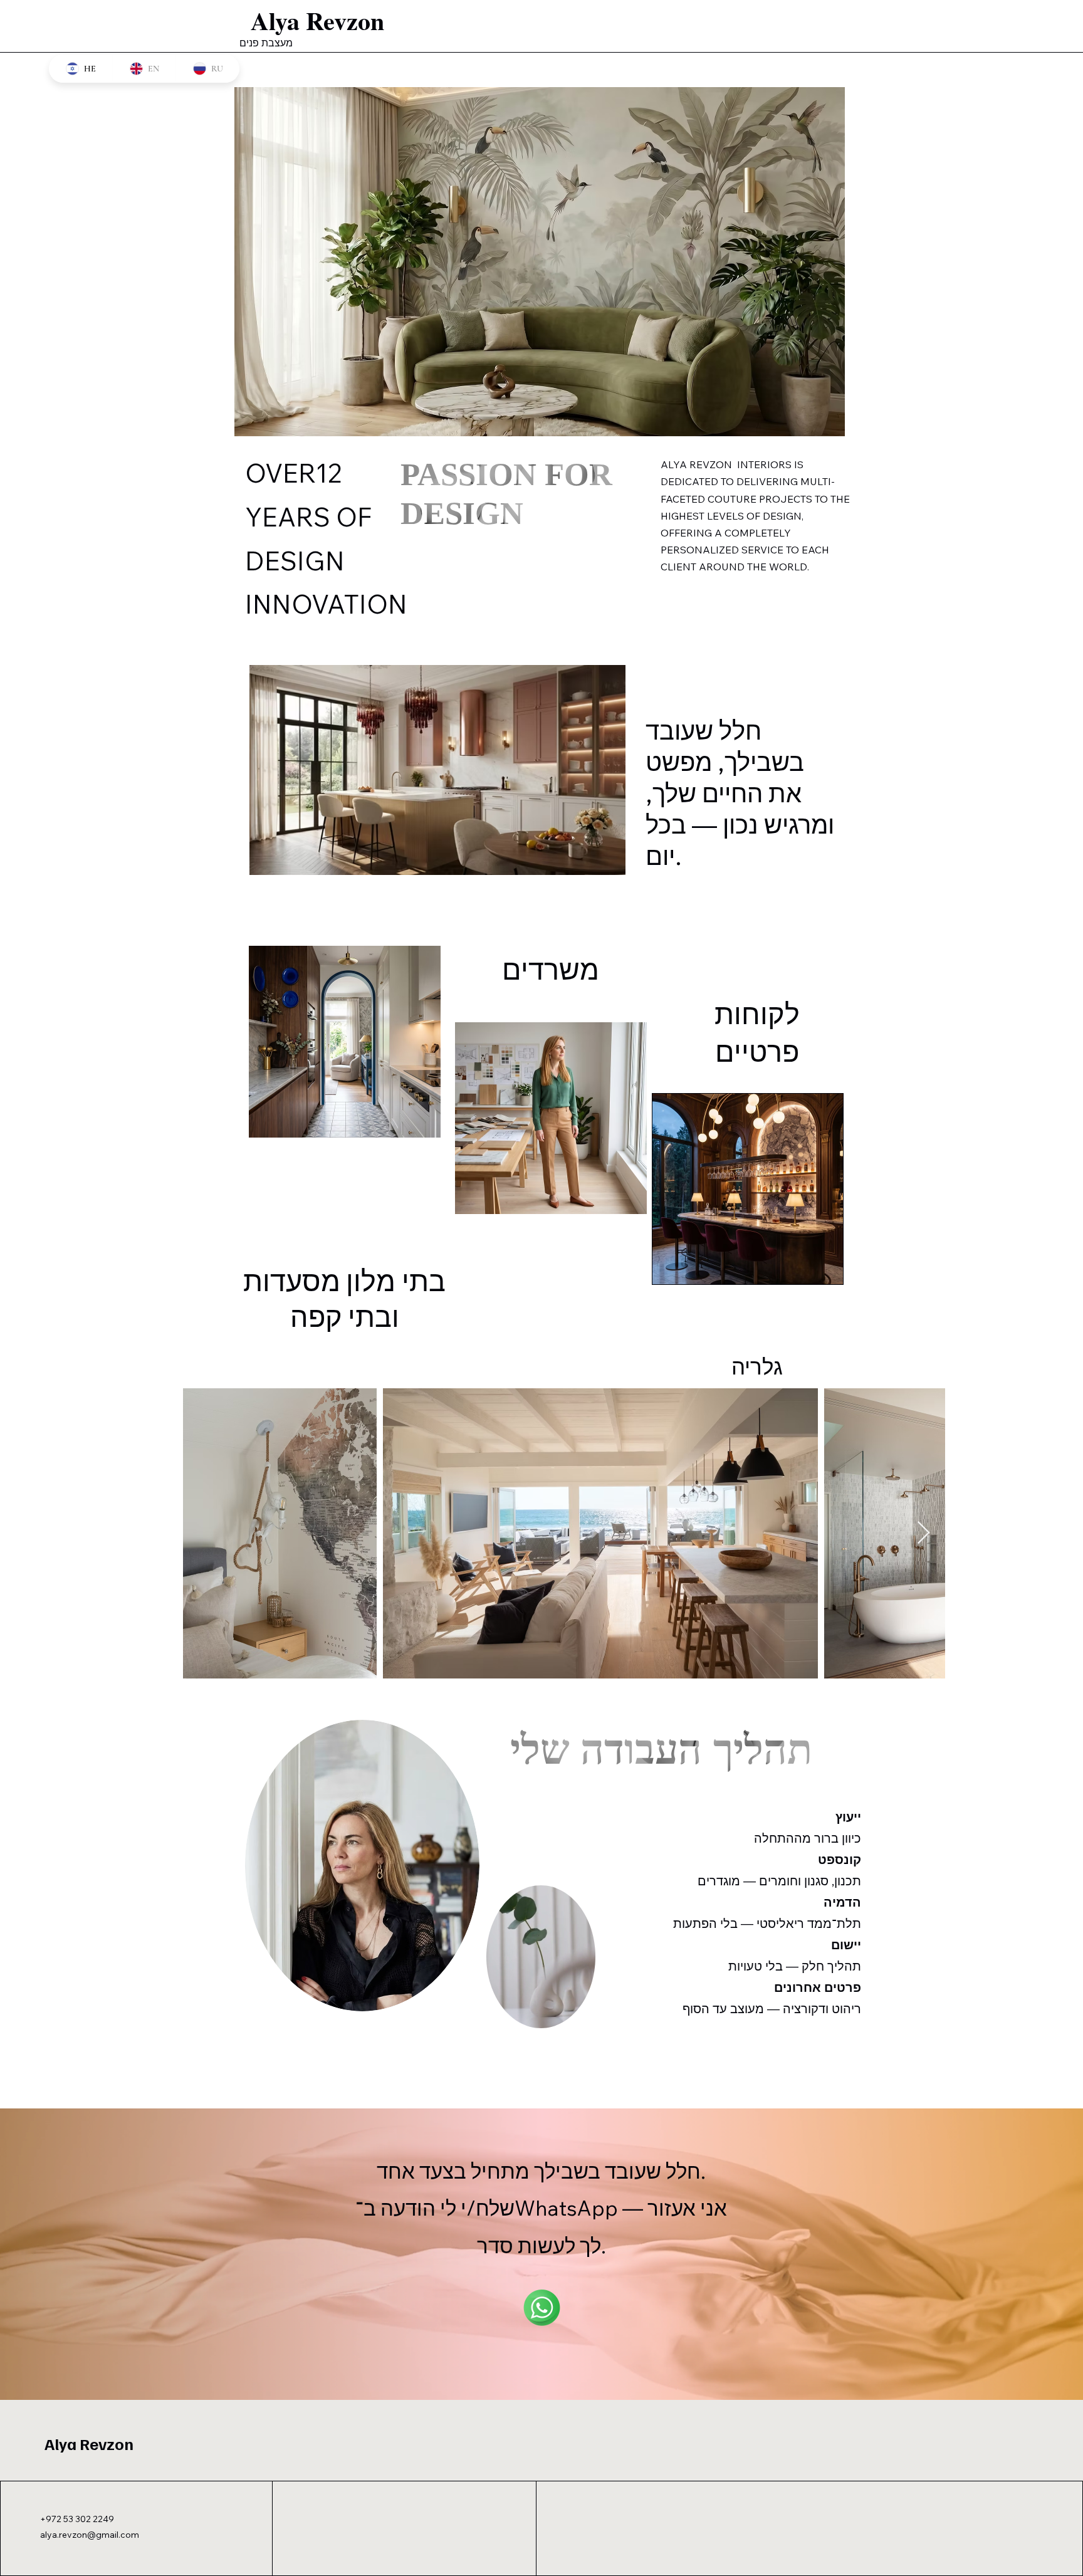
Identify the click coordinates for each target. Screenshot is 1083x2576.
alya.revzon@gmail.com (90, 2535)
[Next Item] (923, 1533)
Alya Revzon (89, 2443)
